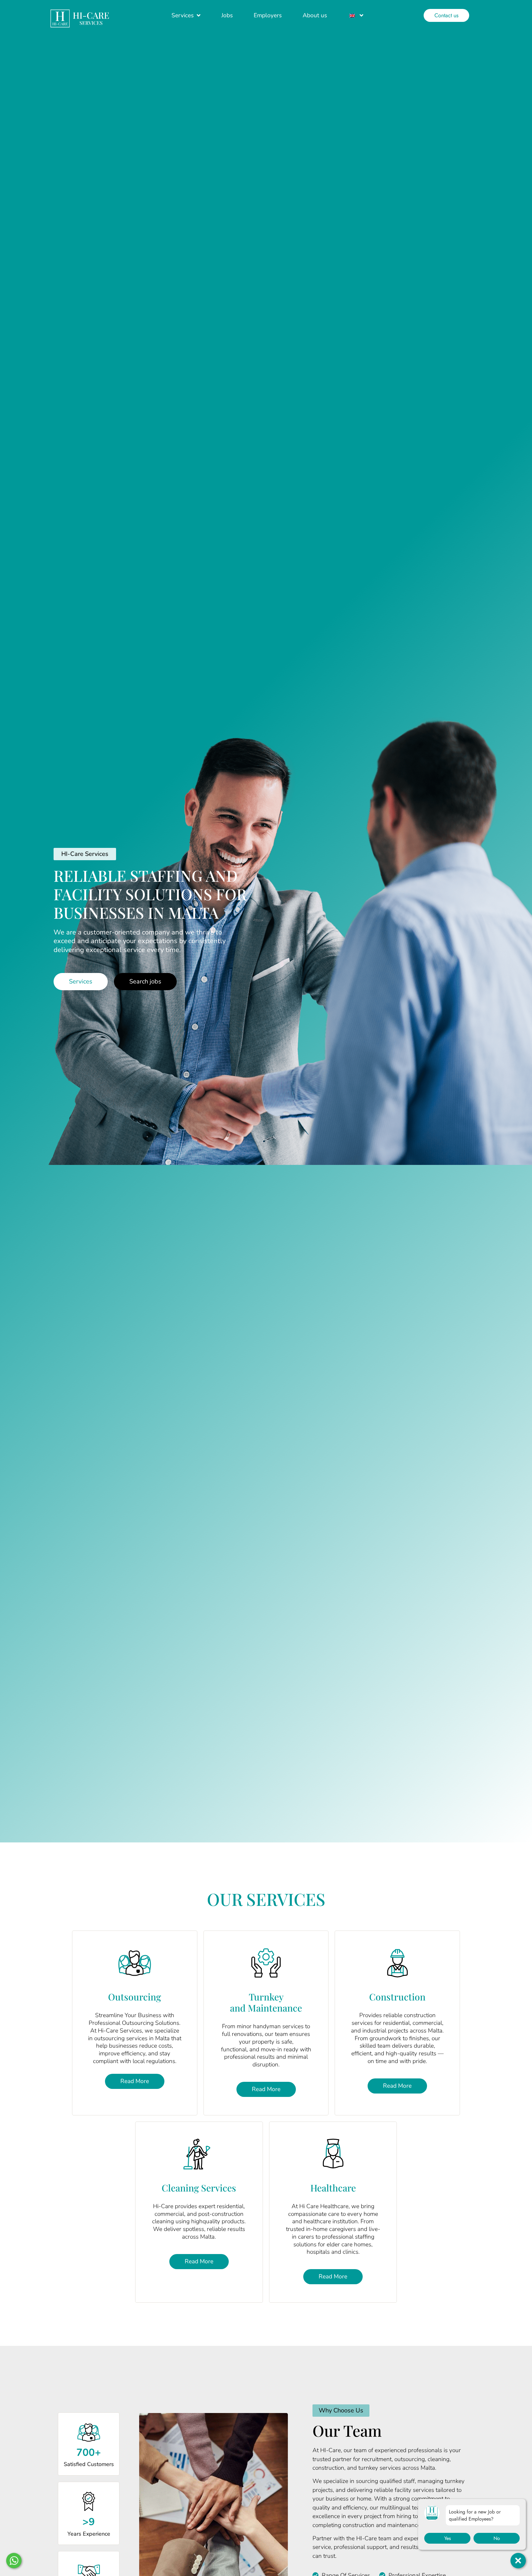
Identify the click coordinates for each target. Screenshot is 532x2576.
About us (315, 15)
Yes (447, 2538)
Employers (268, 15)
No (497, 2538)
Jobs (227, 15)
